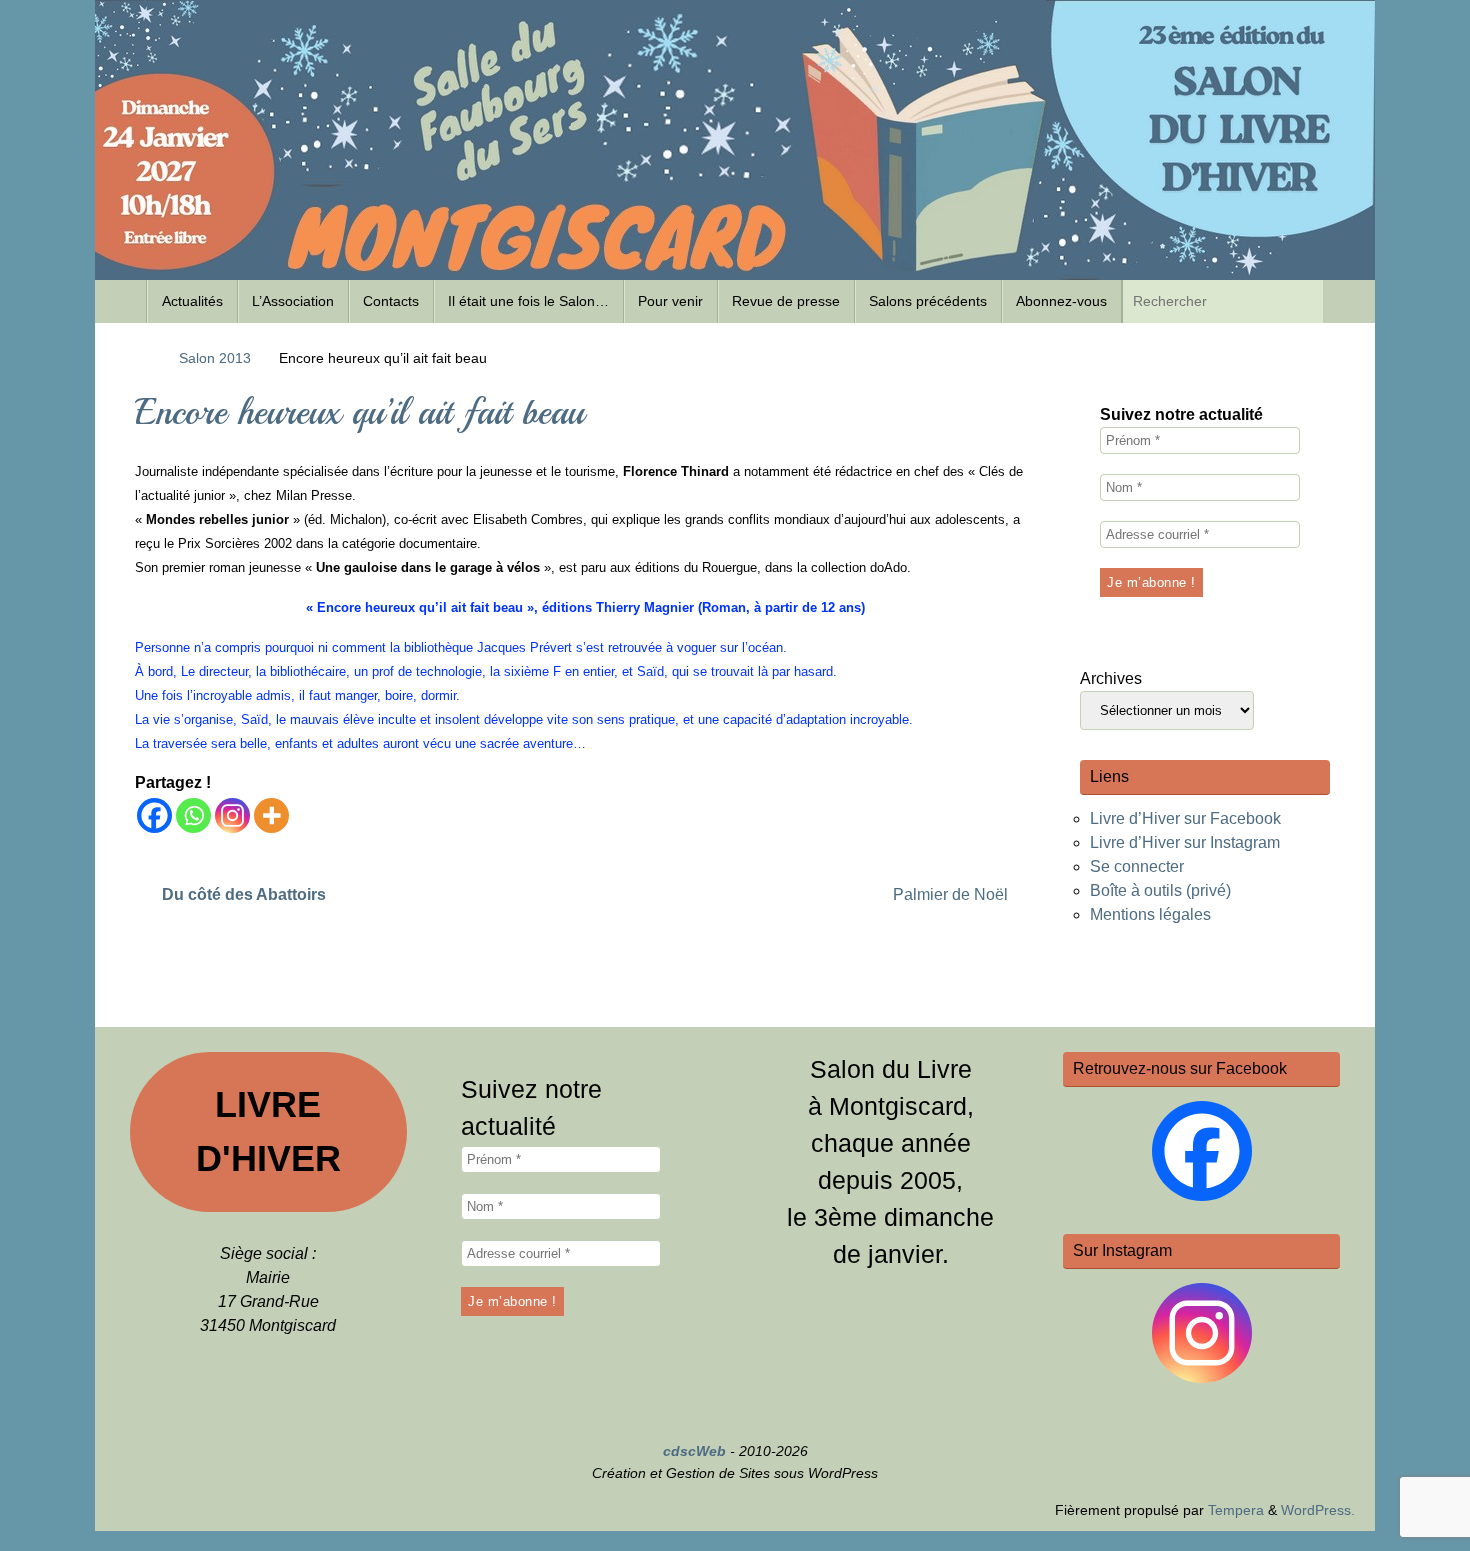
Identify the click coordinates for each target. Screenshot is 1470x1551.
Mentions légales (1150, 914)
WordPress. (1318, 1510)
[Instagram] (232, 815)
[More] (271, 815)
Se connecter (1137, 866)
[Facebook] (154, 815)
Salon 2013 (215, 358)
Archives (1111, 678)
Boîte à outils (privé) (1160, 890)
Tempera (1236, 1510)
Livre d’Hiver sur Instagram (1185, 842)
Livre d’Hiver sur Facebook (1185, 818)
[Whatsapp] (193, 815)
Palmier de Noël (952, 894)
